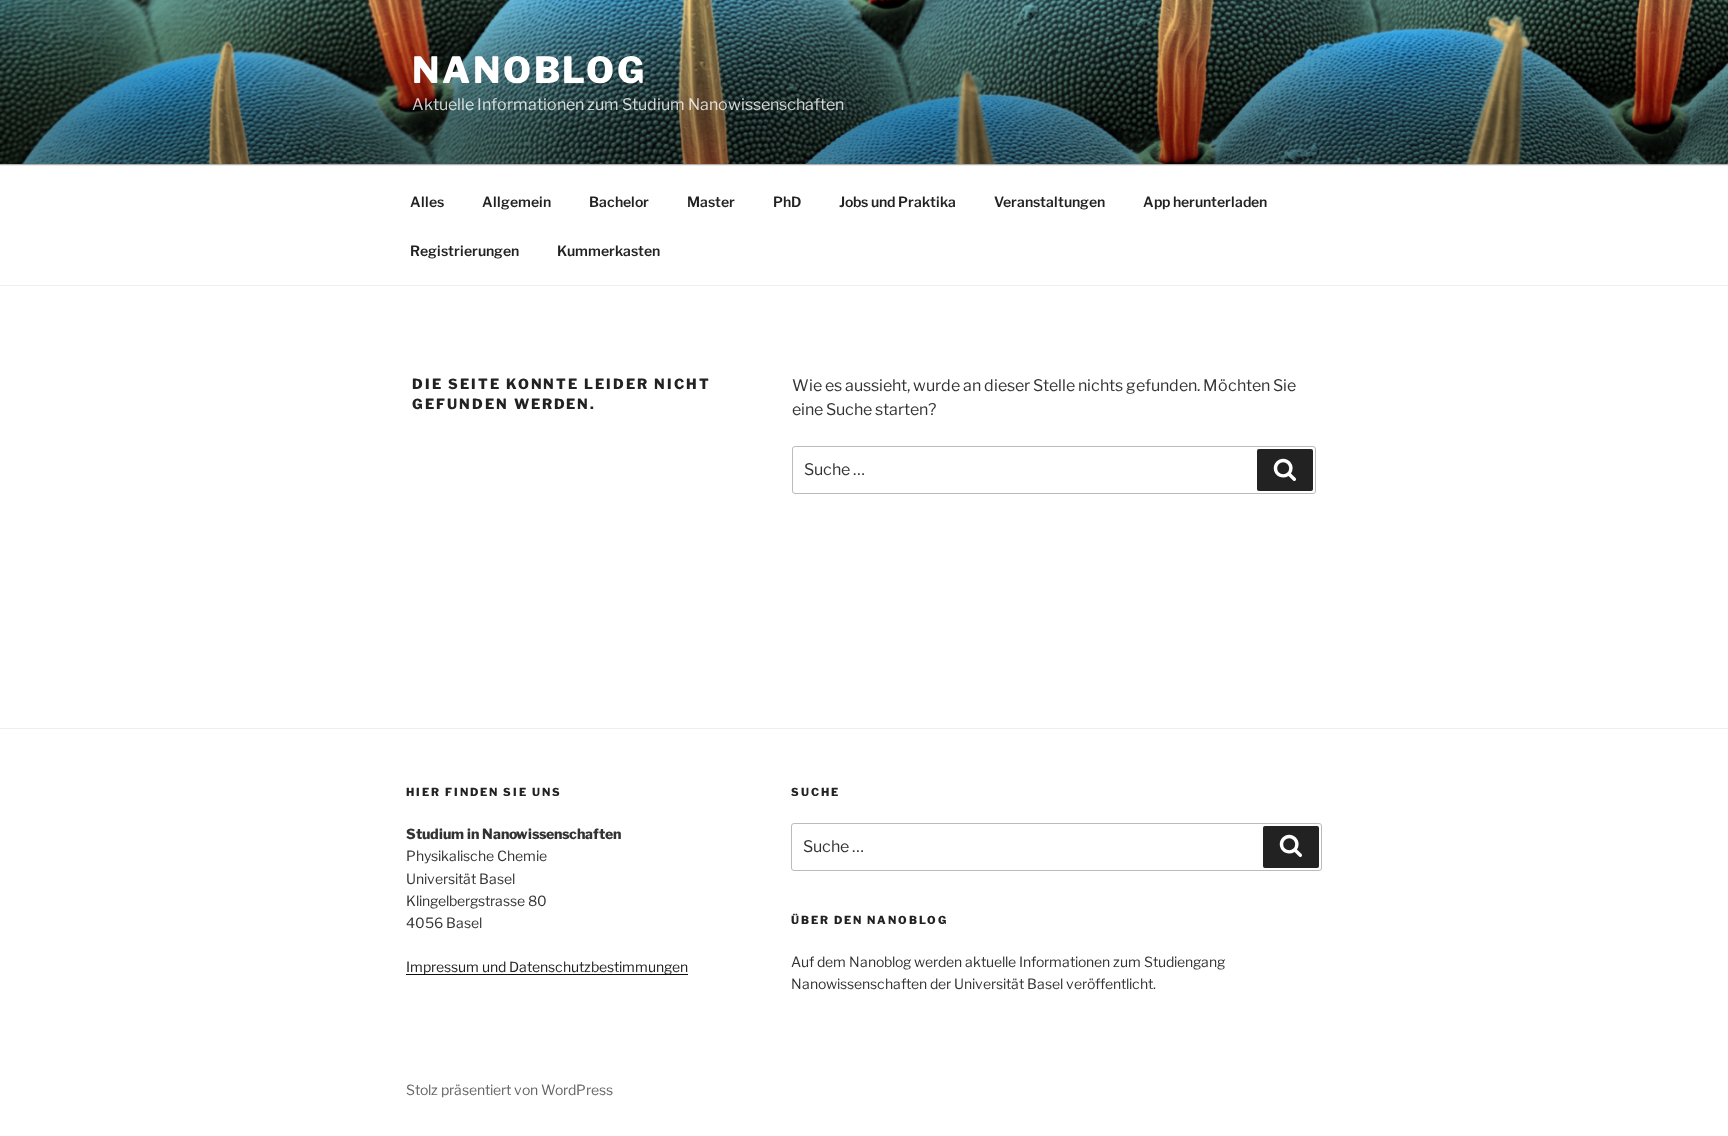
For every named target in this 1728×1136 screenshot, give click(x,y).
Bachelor (619, 201)
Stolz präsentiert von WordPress (509, 1089)
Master (711, 201)
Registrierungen (464, 250)
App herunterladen (1205, 201)
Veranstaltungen (1049, 201)
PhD (787, 201)
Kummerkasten (608, 250)
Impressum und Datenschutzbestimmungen (547, 966)
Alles (427, 201)
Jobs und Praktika (897, 201)
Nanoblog (529, 70)
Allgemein (516, 201)
